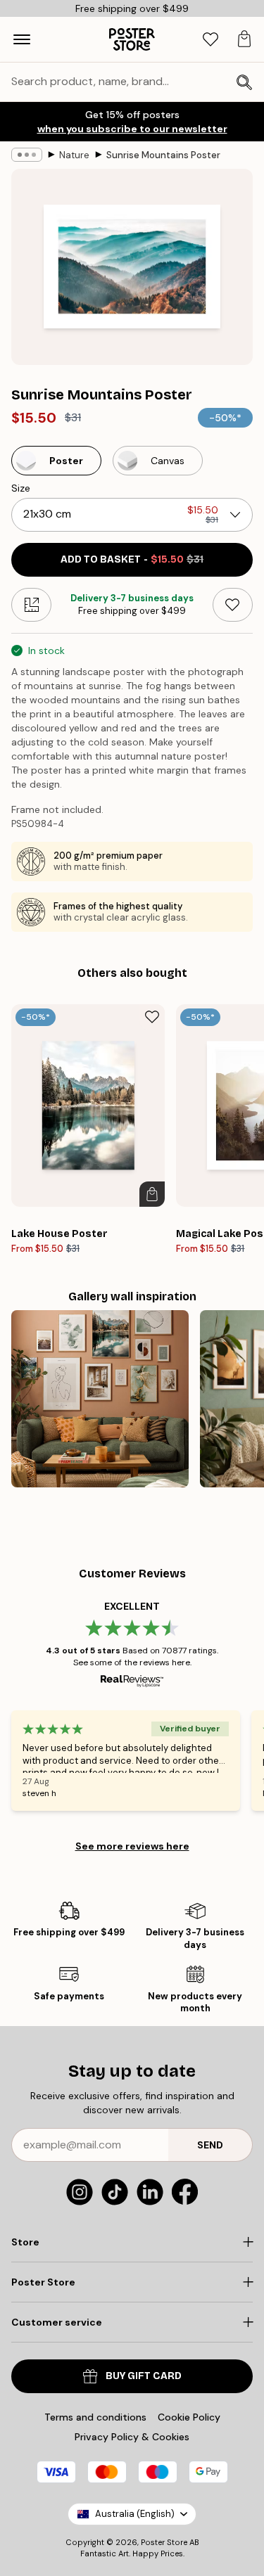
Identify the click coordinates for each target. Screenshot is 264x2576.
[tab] (210, 40)
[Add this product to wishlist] (233, 605)
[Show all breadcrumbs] (27, 155)
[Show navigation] (22, 39)
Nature (74, 155)
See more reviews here (132, 1846)
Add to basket (132, 559)
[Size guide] (31, 605)
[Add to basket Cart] (152, 1194)
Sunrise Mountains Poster (163, 155)
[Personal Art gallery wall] (100, 1399)
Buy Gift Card (144, 2376)
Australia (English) (135, 2514)
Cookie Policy (189, 2417)
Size (21, 488)
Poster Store (164, 2542)
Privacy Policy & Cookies (132, 2437)
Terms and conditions (95, 2417)
